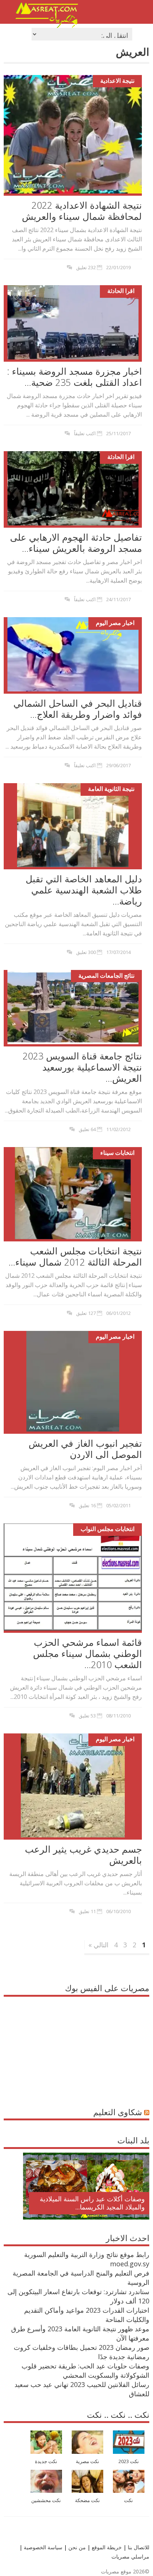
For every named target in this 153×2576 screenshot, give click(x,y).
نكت (128, 2500)
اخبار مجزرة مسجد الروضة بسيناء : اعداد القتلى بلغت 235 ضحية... (74, 377)
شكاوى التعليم (118, 2112)
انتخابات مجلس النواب (108, 1529)
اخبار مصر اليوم (115, 623)
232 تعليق (86, 267)
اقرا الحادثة (121, 291)
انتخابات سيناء (117, 1153)
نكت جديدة (46, 2461)
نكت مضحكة (87, 2500)
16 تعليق (87, 1505)
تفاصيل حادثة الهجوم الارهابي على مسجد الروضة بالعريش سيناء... (76, 543)
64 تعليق (87, 1129)
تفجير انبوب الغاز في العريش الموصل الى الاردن (85, 1449)
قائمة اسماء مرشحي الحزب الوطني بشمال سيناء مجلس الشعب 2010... (87, 1653)
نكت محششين (46, 2500)
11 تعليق (87, 1911)
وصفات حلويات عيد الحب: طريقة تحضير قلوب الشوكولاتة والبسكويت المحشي (85, 2370)
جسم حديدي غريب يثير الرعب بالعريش (83, 1854)
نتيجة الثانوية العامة (111, 789)
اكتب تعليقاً (85, 433)
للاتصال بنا (139, 2547)
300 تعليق (86, 952)
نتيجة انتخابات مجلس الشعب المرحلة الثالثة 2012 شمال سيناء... (75, 1256)
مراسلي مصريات (130, 2557)
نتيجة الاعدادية (117, 81)
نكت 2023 (129, 2461)
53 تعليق (87, 1716)
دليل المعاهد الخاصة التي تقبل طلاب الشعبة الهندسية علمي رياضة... (84, 890)
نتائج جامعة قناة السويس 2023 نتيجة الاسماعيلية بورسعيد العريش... (82, 1067)
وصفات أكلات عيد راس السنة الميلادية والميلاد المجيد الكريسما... (92, 2203)
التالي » (98, 1945)
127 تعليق (86, 1313)
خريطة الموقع (106, 2547)
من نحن (76, 2547)
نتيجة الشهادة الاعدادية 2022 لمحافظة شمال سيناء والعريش (82, 211)
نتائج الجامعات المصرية (106, 976)
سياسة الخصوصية (42, 2547)
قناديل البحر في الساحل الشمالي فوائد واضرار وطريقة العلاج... (78, 709)
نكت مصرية (87, 2461)
